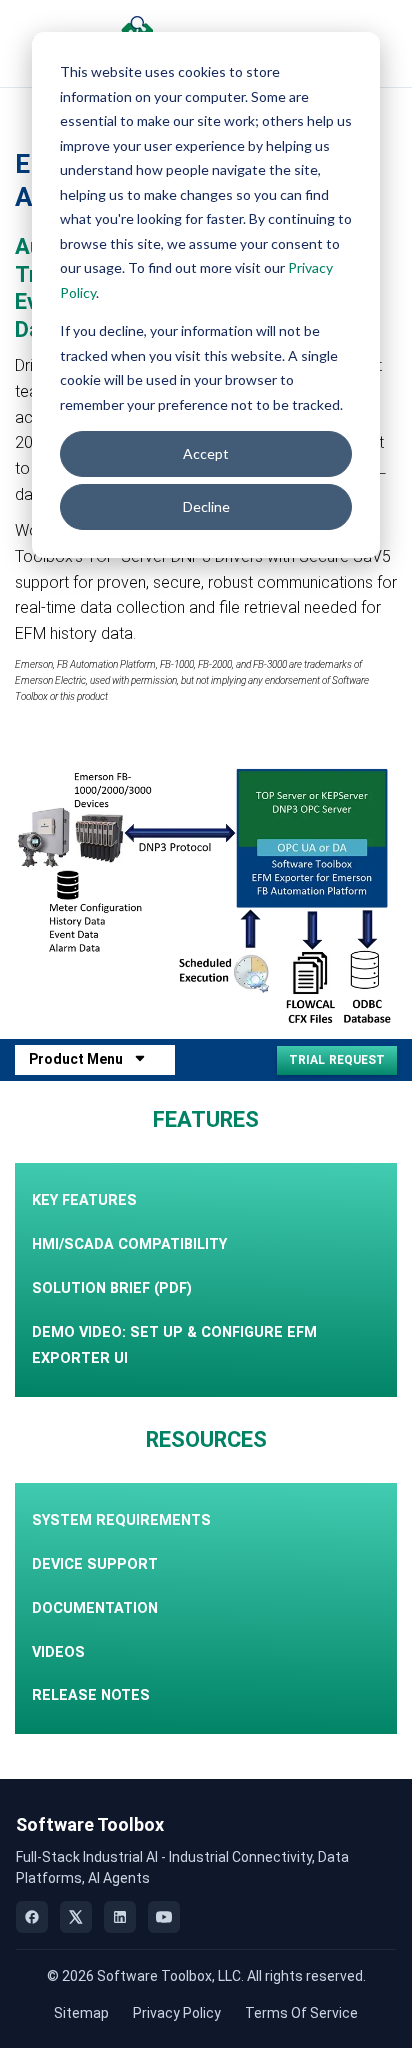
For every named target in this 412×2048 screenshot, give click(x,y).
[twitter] (76, 1917)
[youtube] (164, 1917)
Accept (206, 453)
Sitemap (81, 2013)
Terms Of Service (301, 2013)
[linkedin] (120, 1917)
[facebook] (32, 1917)
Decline (206, 506)
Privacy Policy (177, 2013)
